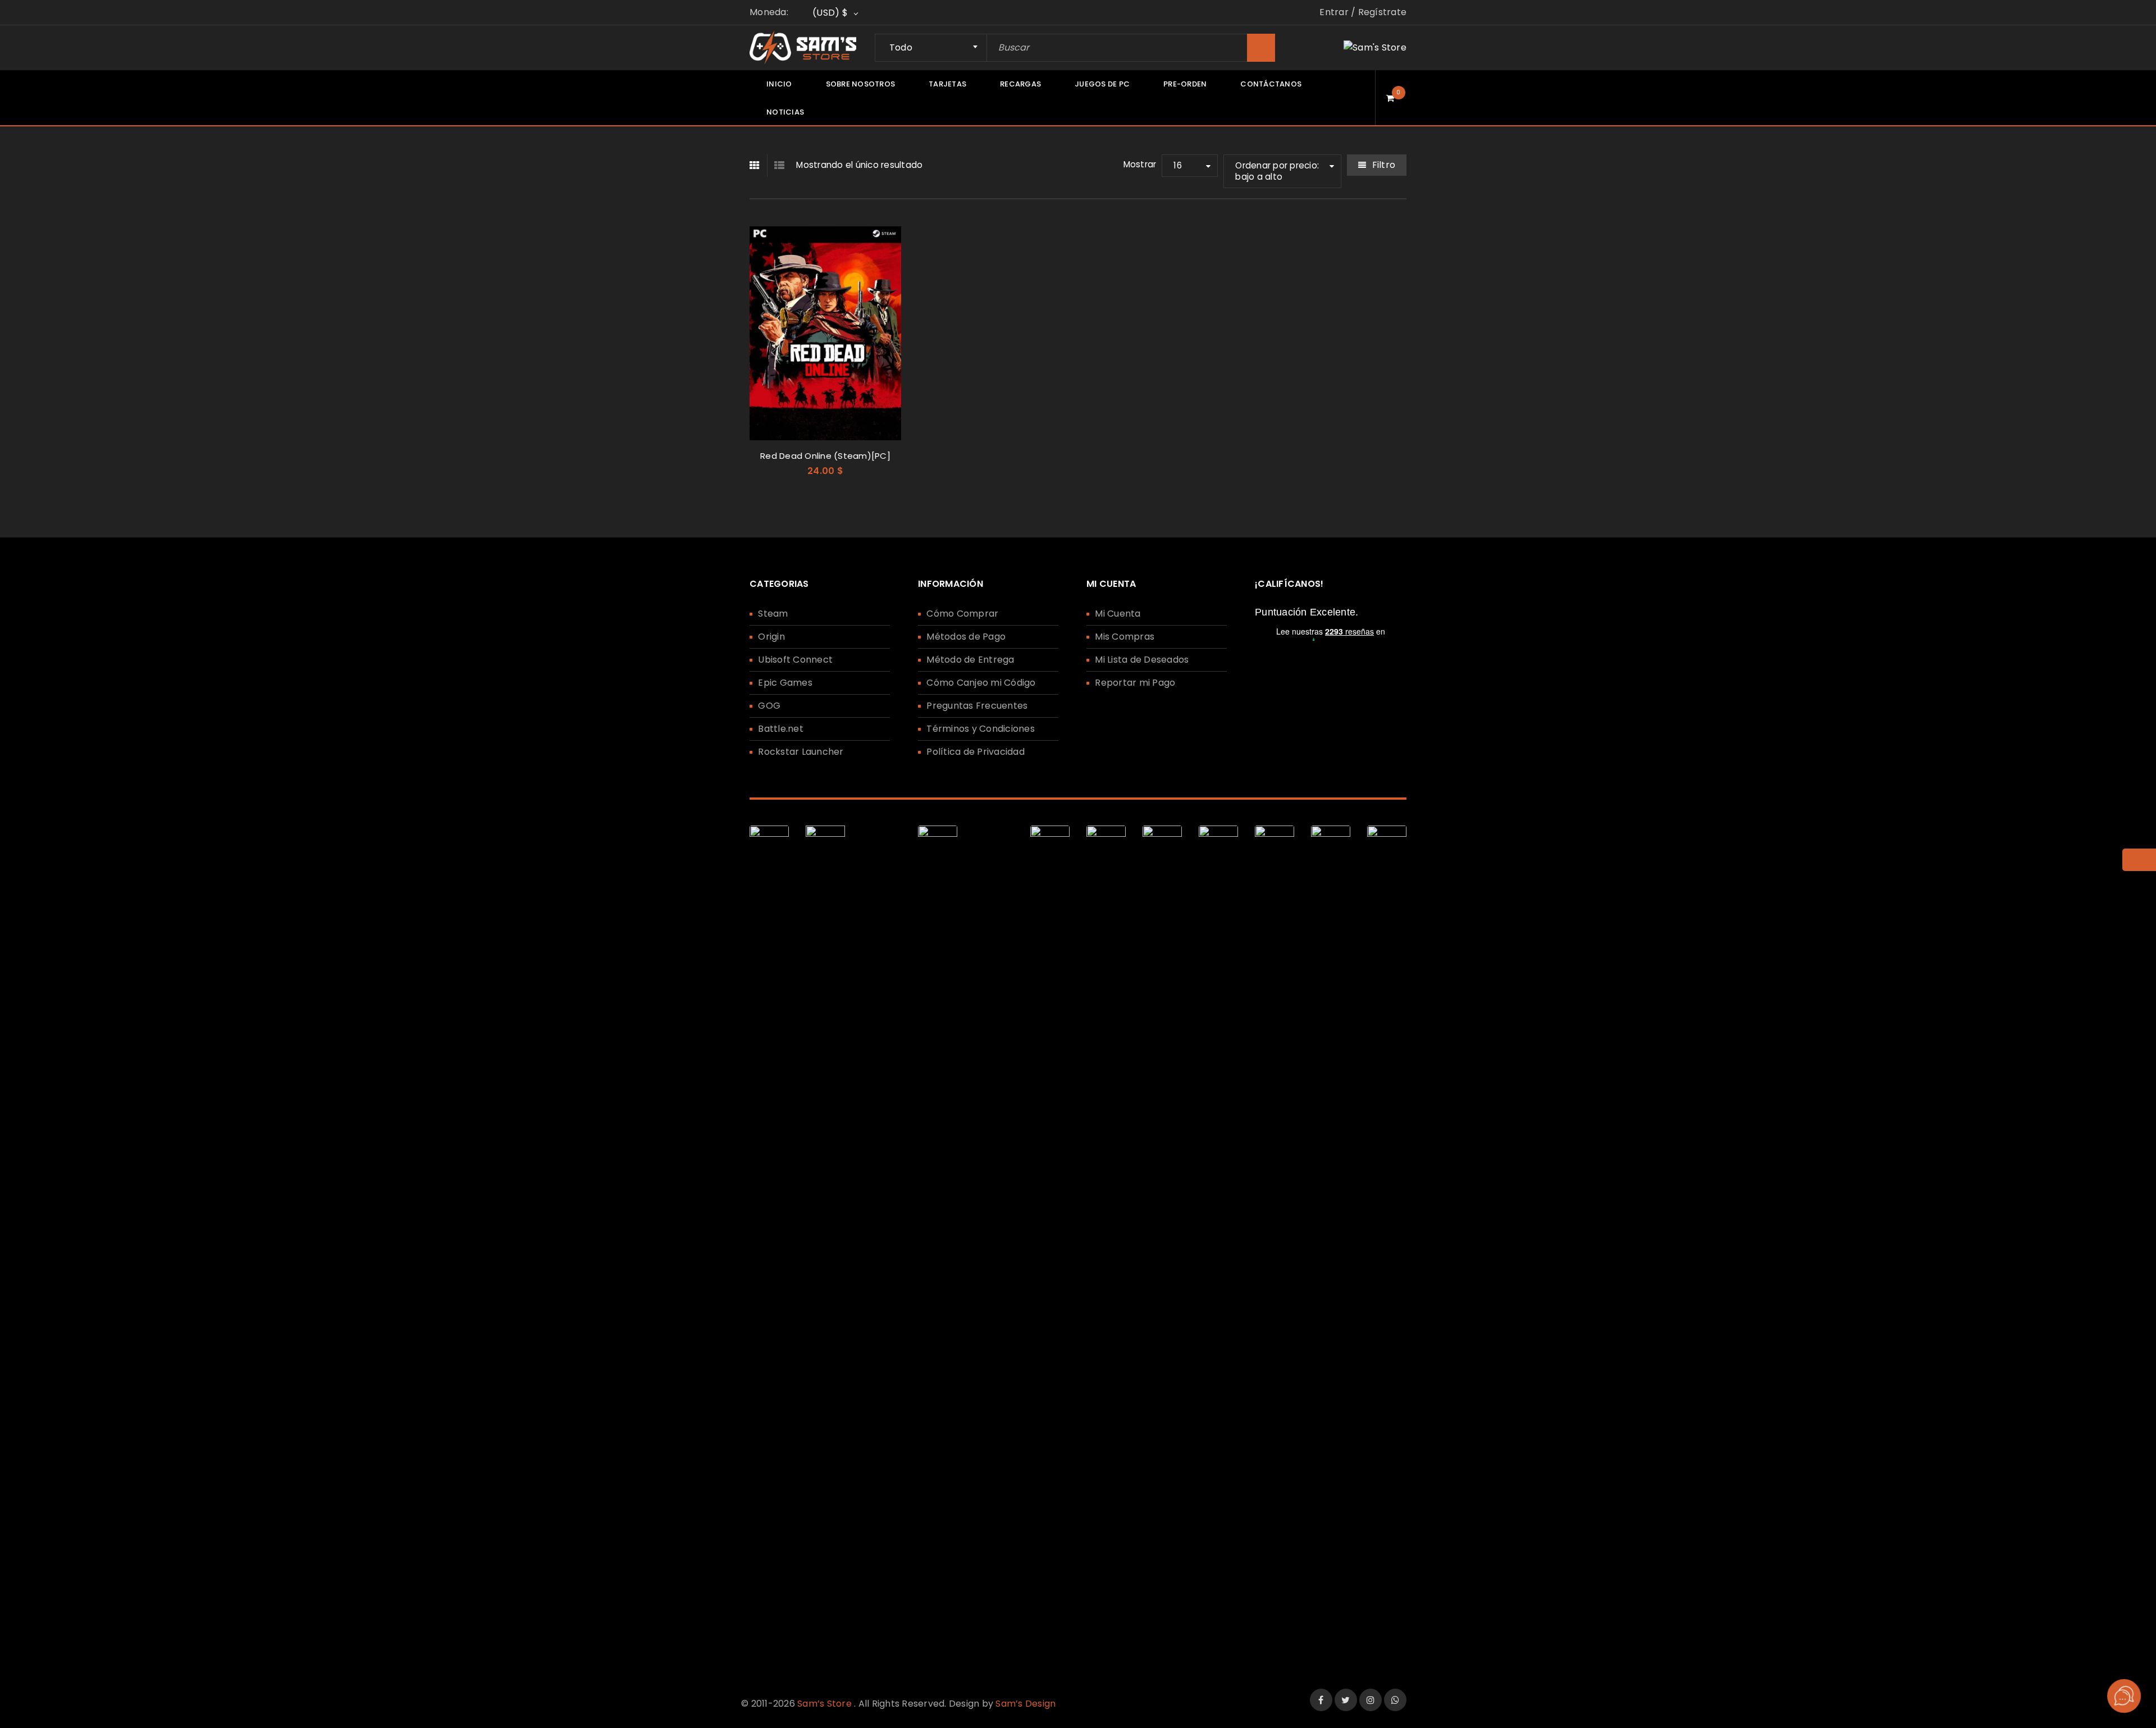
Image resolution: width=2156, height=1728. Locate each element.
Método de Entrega (970, 660)
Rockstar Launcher (801, 752)
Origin (771, 637)
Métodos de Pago (966, 637)
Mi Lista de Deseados (1142, 660)
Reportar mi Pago (1135, 683)
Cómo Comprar (962, 614)
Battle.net (781, 729)
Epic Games (785, 683)
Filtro (1384, 165)
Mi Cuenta (1118, 614)
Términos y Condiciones (981, 729)
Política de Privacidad (976, 752)
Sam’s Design (1026, 1704)
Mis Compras (1125, 637)
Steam (773, 614)
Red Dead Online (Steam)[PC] (825, 456)
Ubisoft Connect (795, 660)
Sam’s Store (825, 1704)
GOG (769, 706)
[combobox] (931, 48)
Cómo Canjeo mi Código (981, 683)
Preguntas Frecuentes (977, 706)
